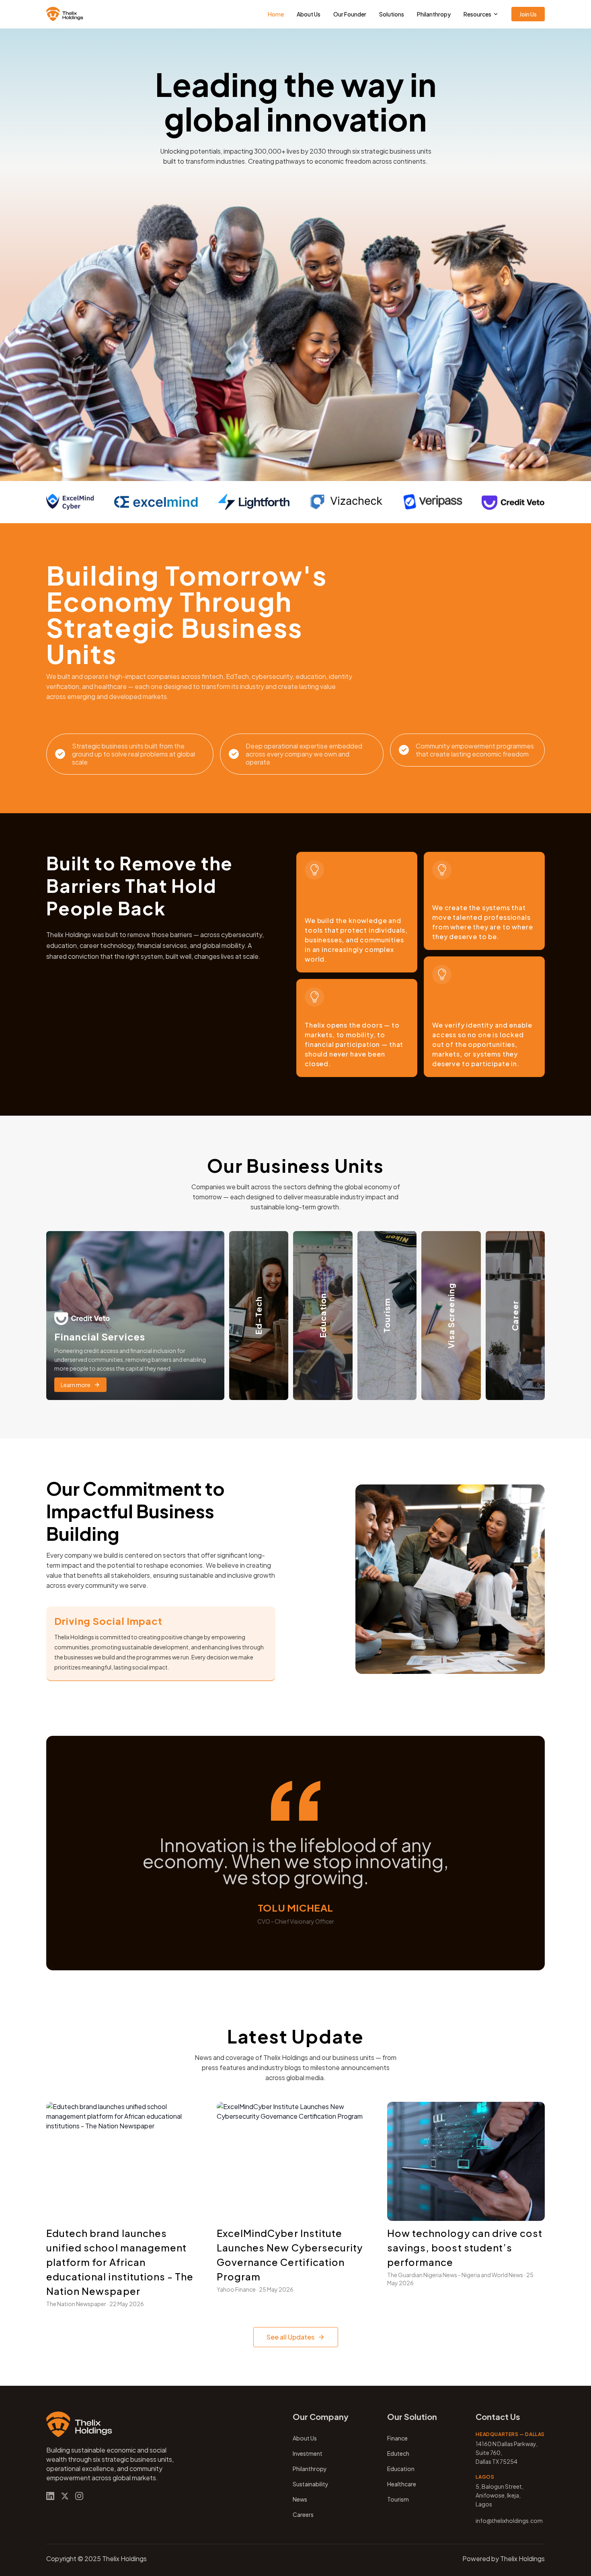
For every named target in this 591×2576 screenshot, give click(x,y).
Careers (303, 2514)
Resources (477, 14)
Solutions (392, 14)
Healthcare (402, 2484)
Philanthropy (434, 14)
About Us (309, 14)
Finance (397, 2438)
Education (401, 2469)
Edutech (398, 2453)
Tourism (398, 2499)
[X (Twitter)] (65, 2496)
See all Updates (290, 2337)
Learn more (76, 1385)
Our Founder (350, 14)
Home (276, 14)
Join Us (528, 14)
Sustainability (311, 2484)
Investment (308, 2453)
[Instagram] (79, 2496)
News (300, 2499)
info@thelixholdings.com (509, 2520)
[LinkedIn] (50, 2496)
